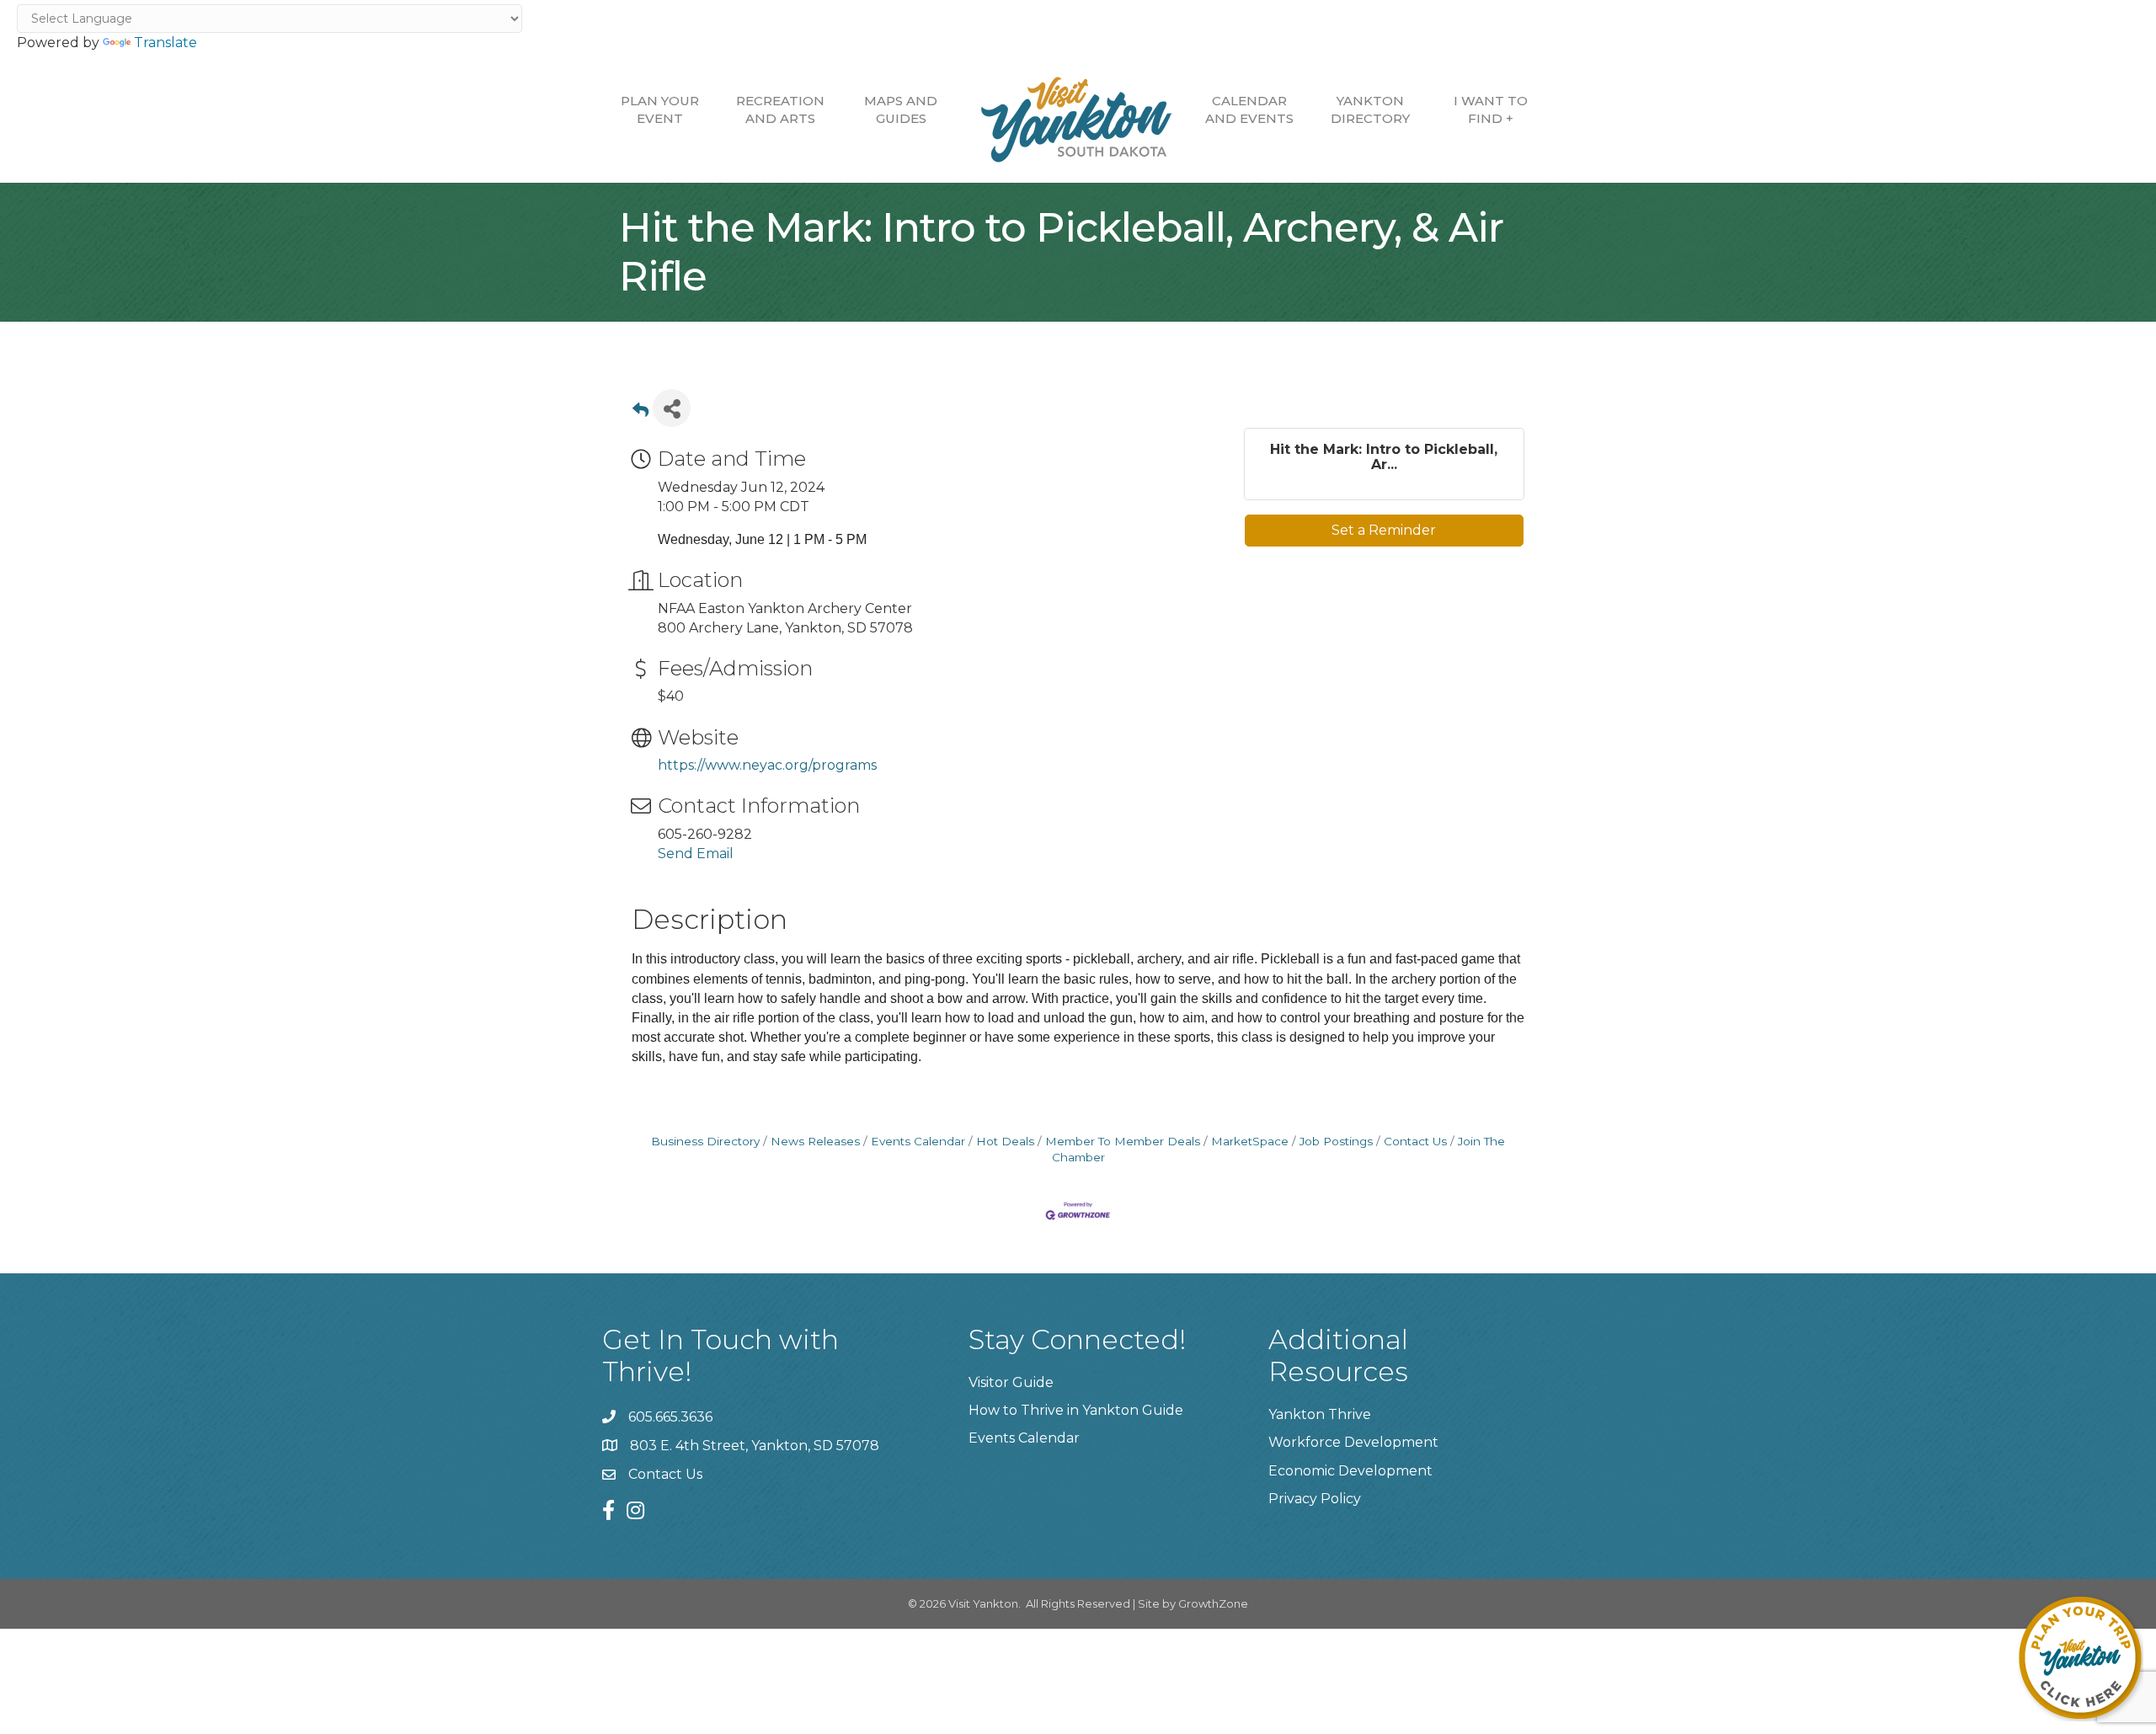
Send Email (696, 854)
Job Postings (1336, 1141)
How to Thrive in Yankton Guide (1076, 1410)
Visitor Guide (1011, 1382)
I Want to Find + (1491, 109)
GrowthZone (1213, 1603)
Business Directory (705, 1141)
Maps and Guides (901, 109)
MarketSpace (1250, 1141)
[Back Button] (640, 413)
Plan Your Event (660, 109)
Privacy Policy (1315, 1499)
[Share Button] (672, 408)
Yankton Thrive (1320, 1414)
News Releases (815, 1141)
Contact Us (1415, 1141)
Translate (165, 43)
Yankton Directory (1370, 109)
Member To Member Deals (1123, 1141)
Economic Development (1350, 1471)
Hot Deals (1005, 1141)
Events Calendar (918, 1141)
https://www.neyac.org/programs (767, 765)
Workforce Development (1353, 1442)
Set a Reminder (1384, 530)
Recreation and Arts (780, 109)
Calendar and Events (1249, 109)
